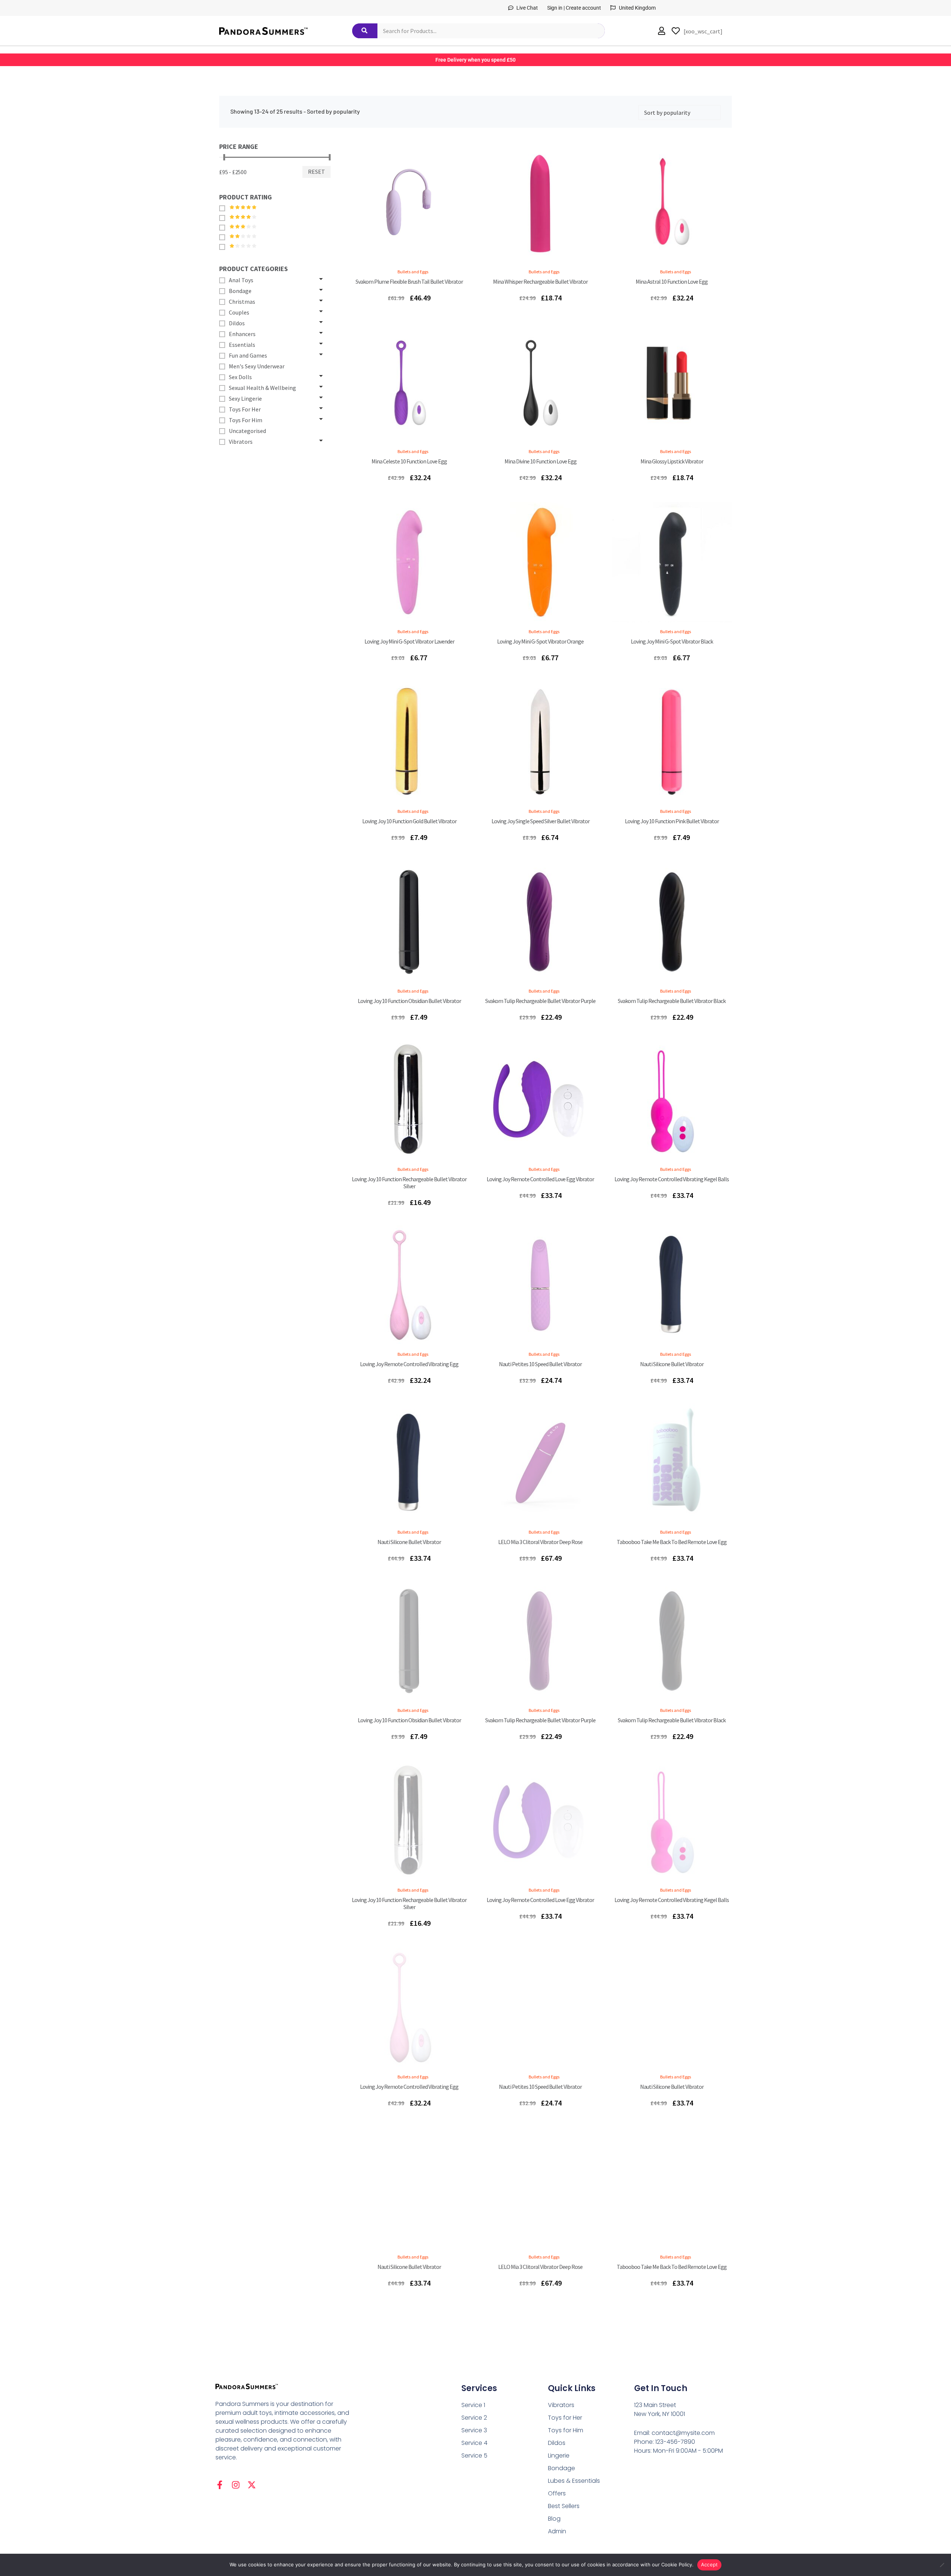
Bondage (561, 2468)
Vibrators (561, 2405)
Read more (672, 440)
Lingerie (559, 2455)
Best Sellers (564, 2506)
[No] (942, 2565)
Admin (557, 2531)
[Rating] (224, 208)
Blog (554, 2519)
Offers (557, 2493)
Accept (710, 2564)
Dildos (557, 2443)
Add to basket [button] (409, 261)
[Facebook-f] (220, 2485)
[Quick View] (386, 261)
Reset (317, 172)
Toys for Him (566, 2430)
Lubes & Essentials (574, 2481)
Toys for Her (565, 2418)
